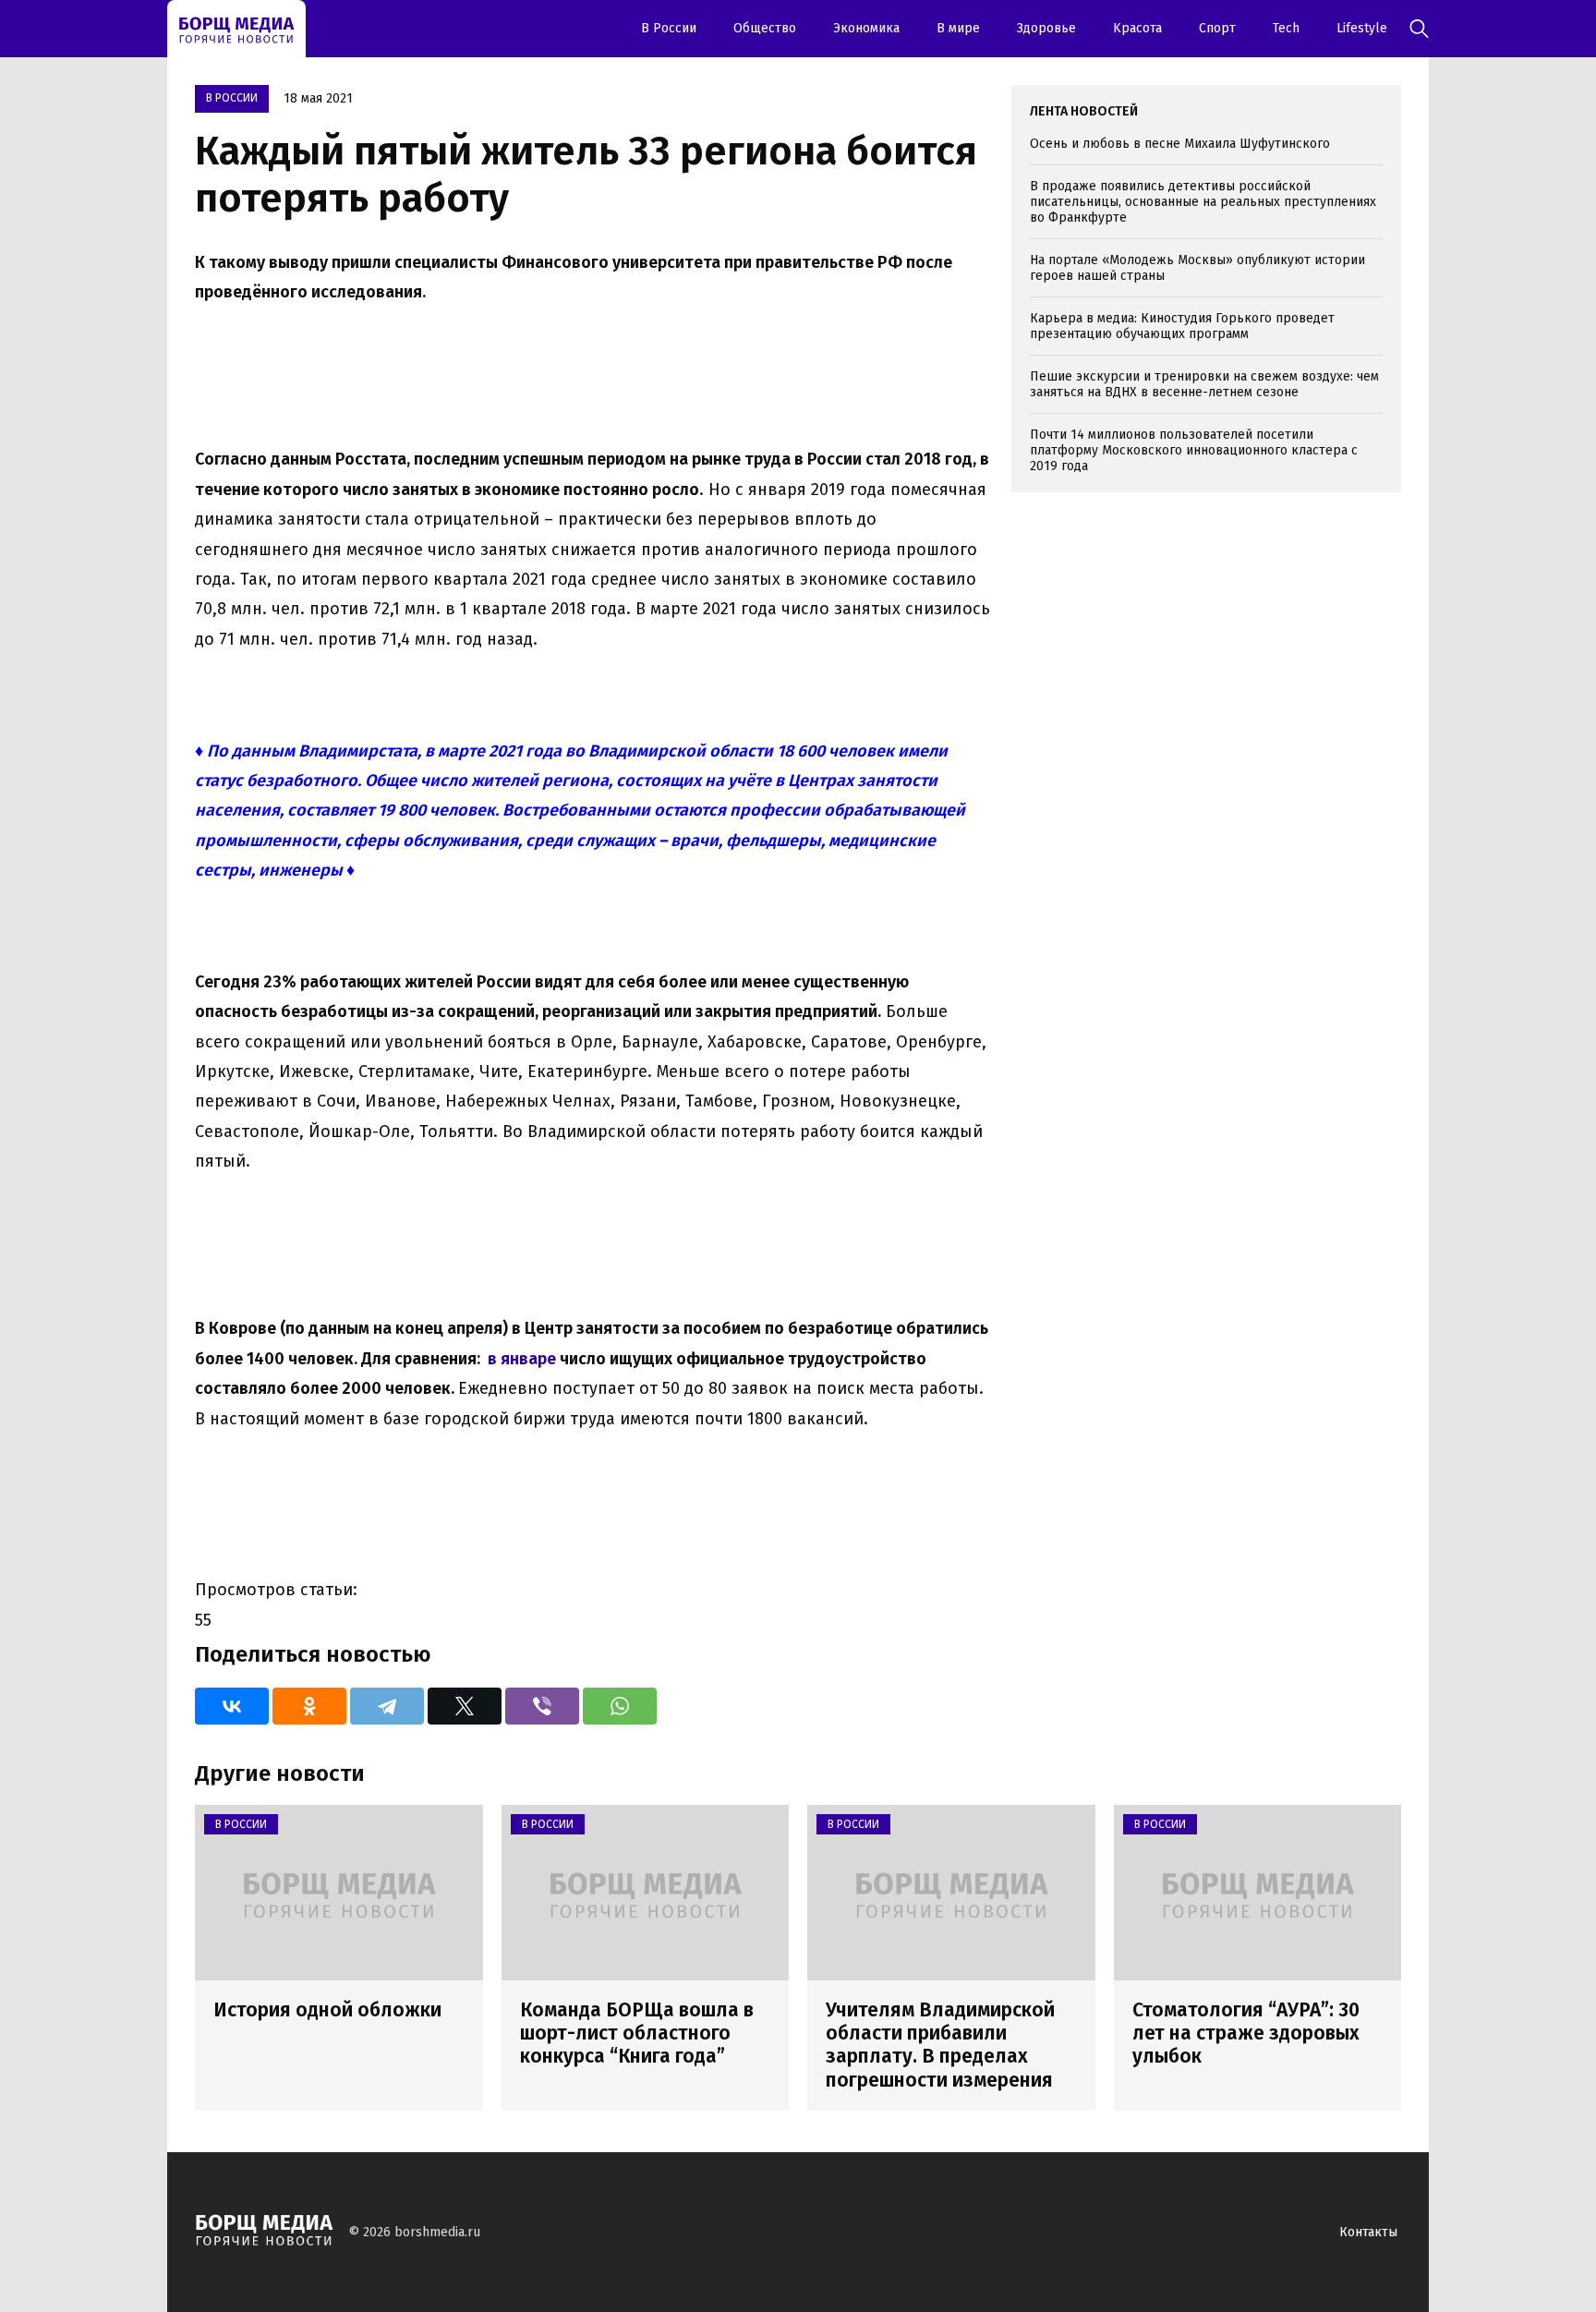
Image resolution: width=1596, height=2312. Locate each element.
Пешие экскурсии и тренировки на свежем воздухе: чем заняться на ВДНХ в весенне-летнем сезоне (1204, 384)
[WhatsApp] (620, 1706)
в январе (522, 1359)
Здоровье (1046, 28)
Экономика (866, 28)
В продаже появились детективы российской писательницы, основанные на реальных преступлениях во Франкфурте (1203, 202)
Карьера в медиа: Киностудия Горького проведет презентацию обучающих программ (1182, 326)
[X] (465, 1706)
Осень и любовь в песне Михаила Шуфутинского (1180, 144)
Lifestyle (1362, 28)
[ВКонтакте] (232, 1706)
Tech (1286, 28)
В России (669, 28)
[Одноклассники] (309, 1706)
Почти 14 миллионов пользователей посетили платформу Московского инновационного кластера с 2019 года (1194, 450)
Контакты (1368, 2232)
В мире (958, 28)
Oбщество (765, 28)
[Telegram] (387, 1706)
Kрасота (1137, 28)
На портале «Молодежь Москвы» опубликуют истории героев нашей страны (1197, 268)
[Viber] (542, 1706)
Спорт (1217, 28)
